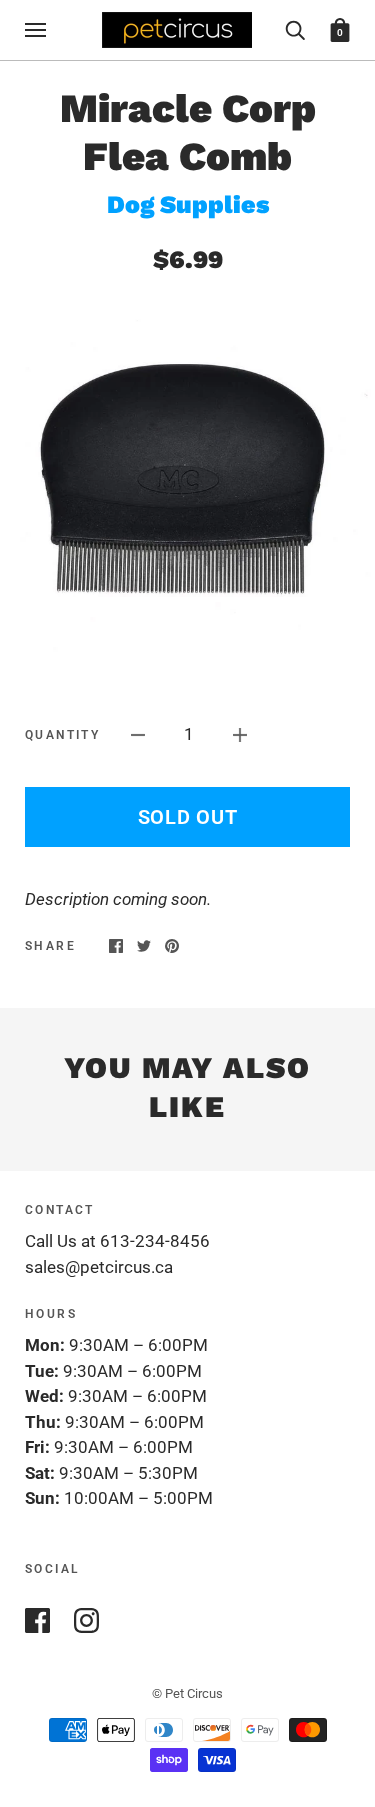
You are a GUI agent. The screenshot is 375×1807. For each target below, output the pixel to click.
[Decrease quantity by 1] (138, 735)
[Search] (295, 29)
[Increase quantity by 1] (240, 735)
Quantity (62, 735)
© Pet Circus (187, 1693)
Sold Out (188, 817)
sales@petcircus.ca (99, 1267)
